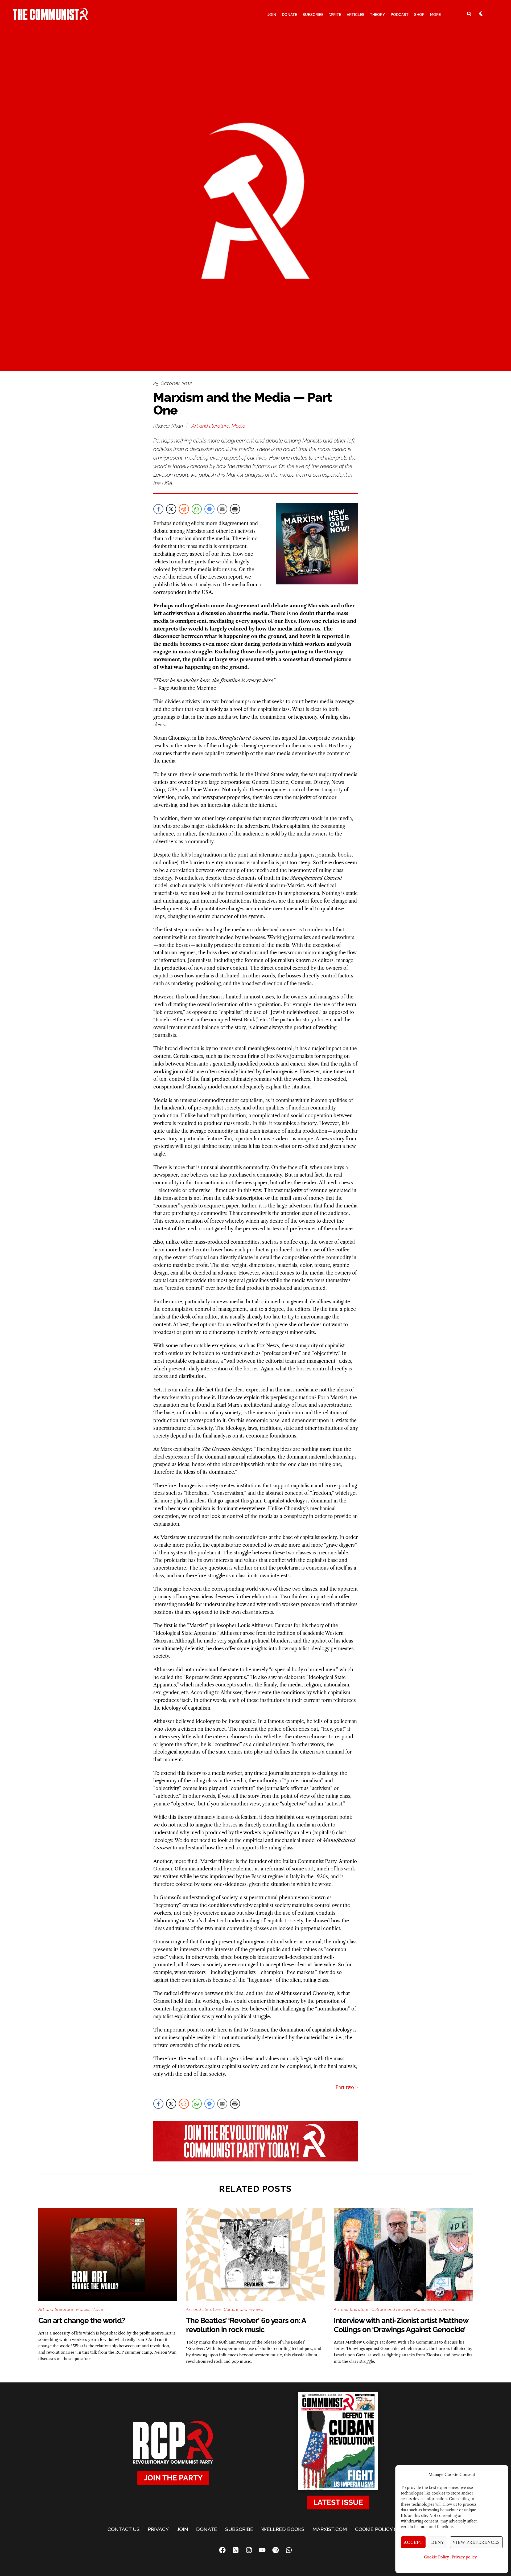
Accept (413, 2542)
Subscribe (313, 15)
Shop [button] (419, 15)
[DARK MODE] (481, 14)
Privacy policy (464, 2557)
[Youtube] (262, 2550)
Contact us (124, 2529)
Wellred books (283, 2529)
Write (335, 15)
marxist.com (330, 2529)
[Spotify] (275, 2550)
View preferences (476, 2542)
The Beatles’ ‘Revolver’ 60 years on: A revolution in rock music (246, 2325)
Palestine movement (434, 2309)
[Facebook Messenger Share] (209, 509)
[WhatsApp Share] (197, 509)
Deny (438, 2542)
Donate (289, 15)
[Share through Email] (222, 509)
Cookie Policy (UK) (379, 2529)
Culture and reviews (244, 2309)
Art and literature (210, 426)
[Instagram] (249, 2550)
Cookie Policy (436, 2557)
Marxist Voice (90, 2309)
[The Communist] (51, 18)
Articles (356, 15)
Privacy (158, 2529)
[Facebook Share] (158, 509)
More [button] (435, 15)
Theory (377, 15)
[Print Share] (235, 509)
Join (272, 15)
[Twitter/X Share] (171, 509)
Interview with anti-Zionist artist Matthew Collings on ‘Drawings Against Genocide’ (401, 2325)
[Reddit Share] (184, 509)
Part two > (347, 2087)
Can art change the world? (82, 2321)
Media (238, 426)
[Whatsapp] (289, 2550)
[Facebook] (222, 2550)
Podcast (400, 15)
